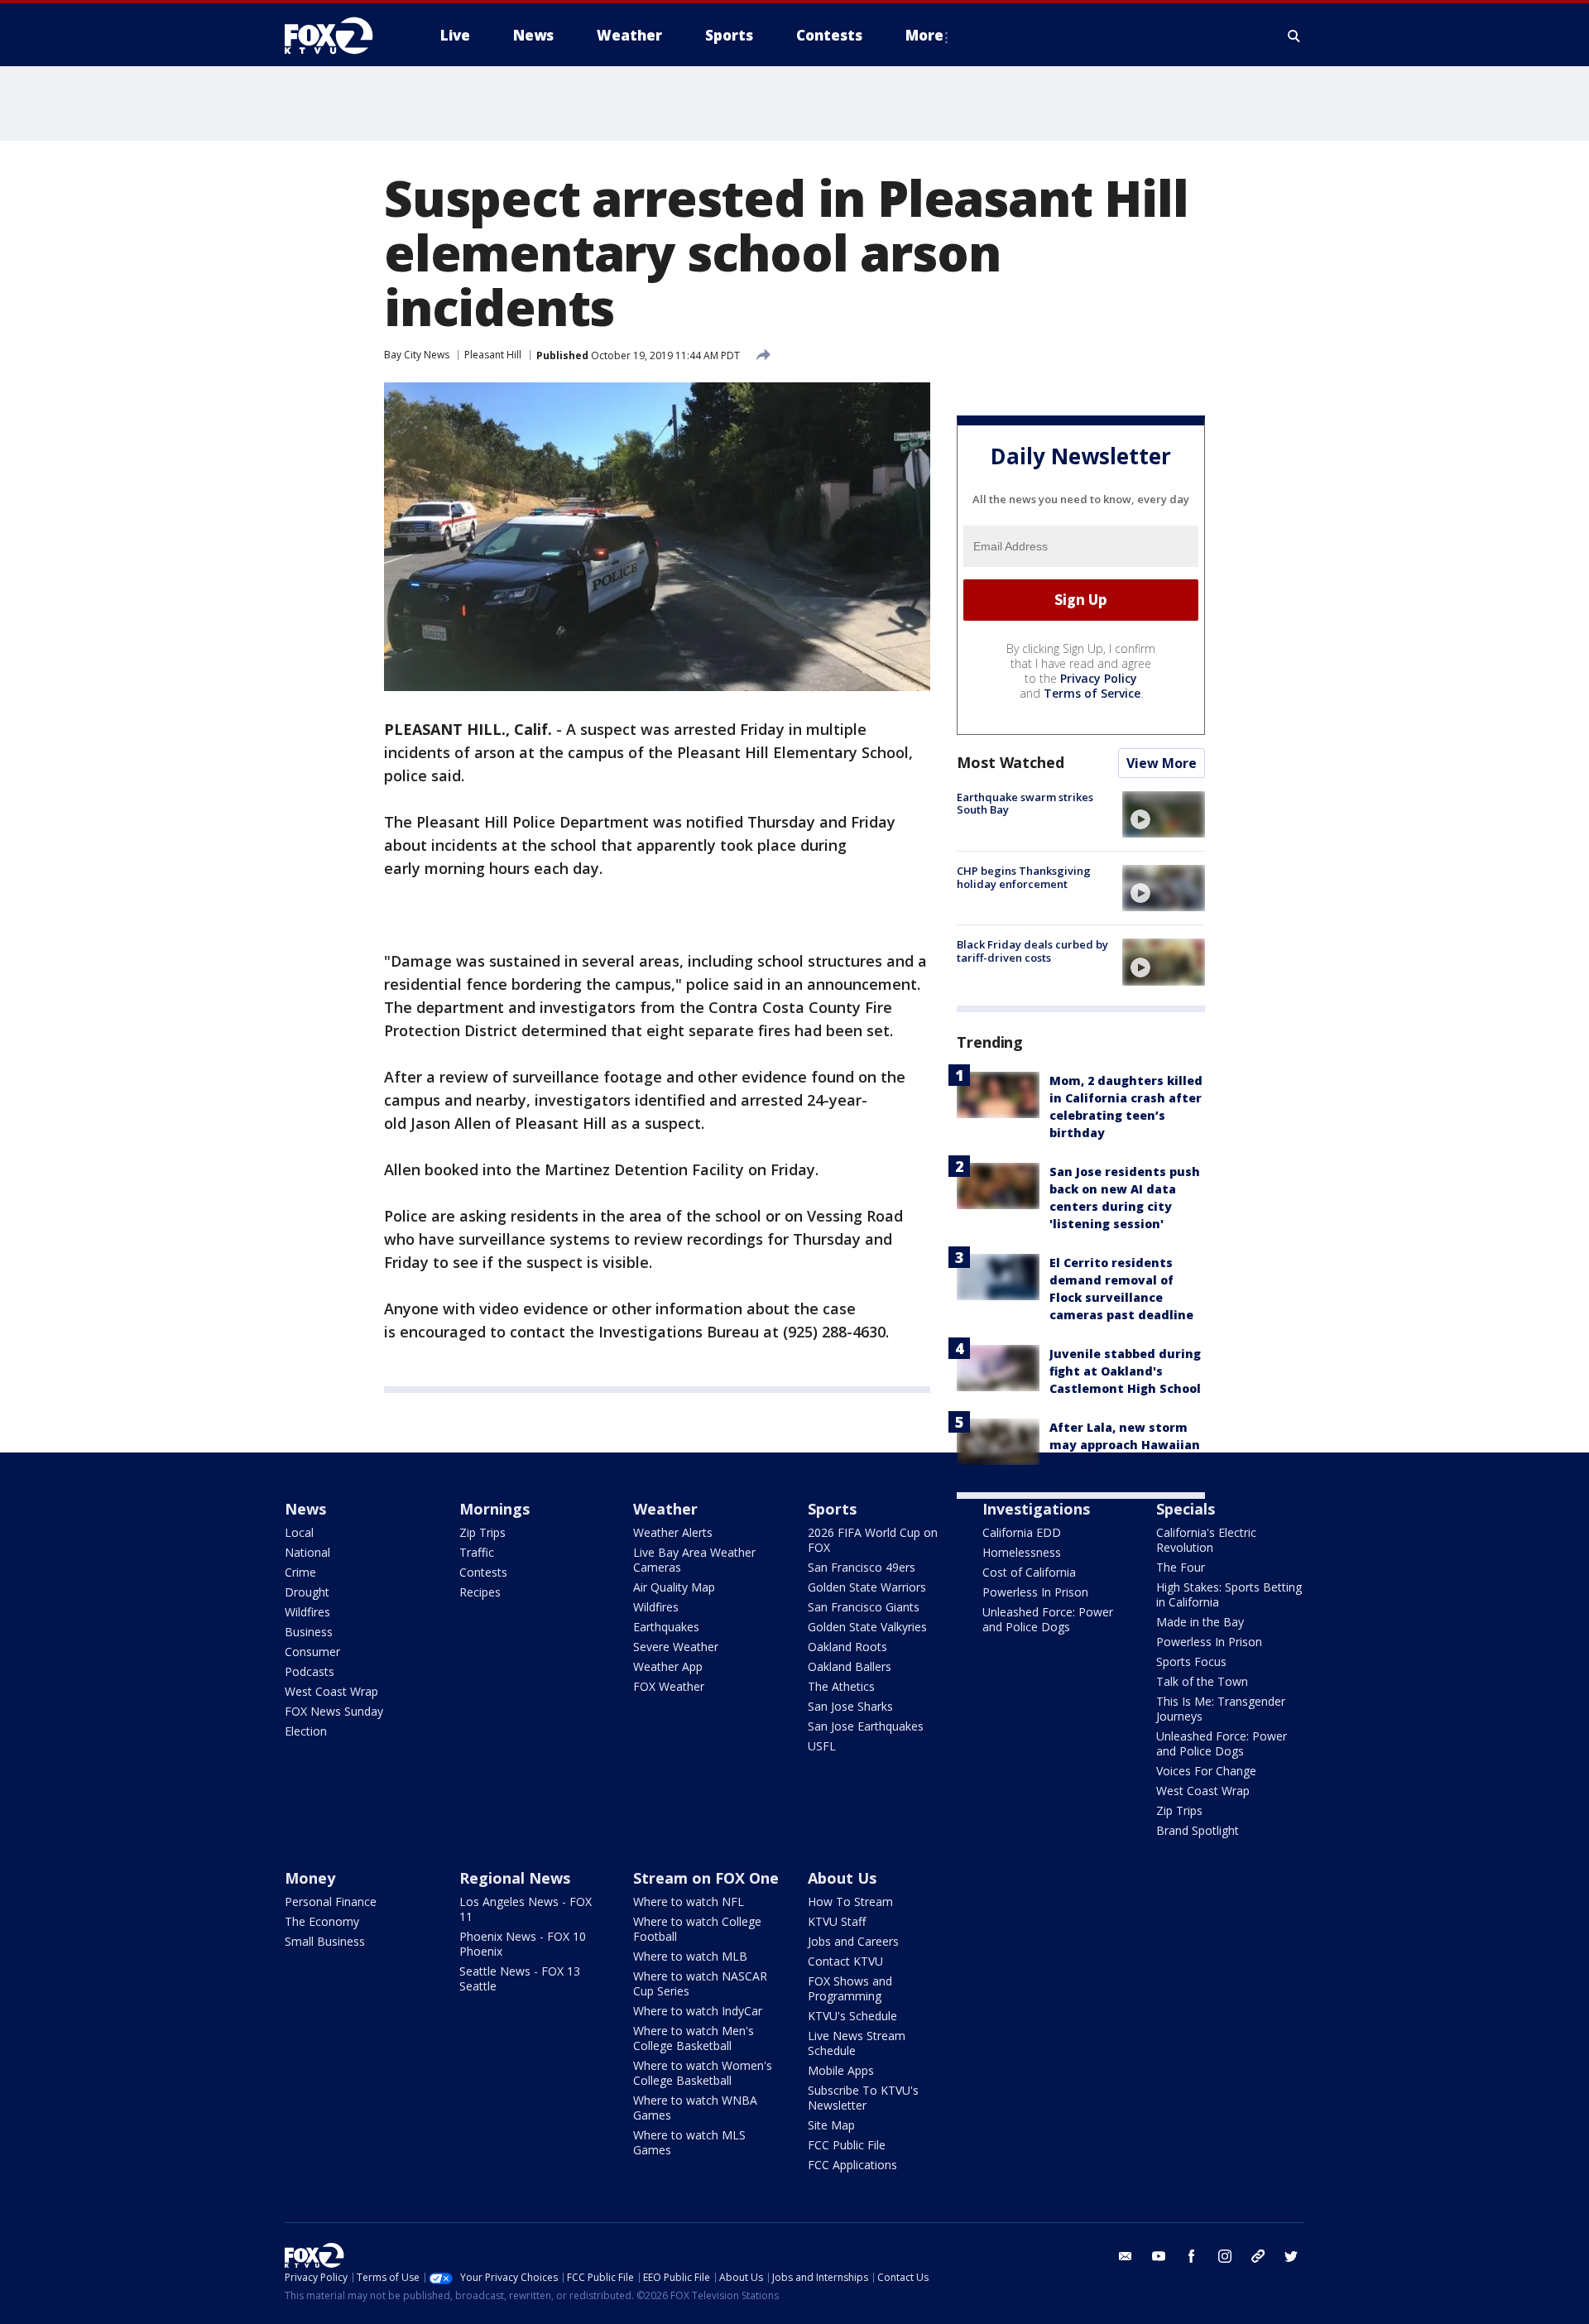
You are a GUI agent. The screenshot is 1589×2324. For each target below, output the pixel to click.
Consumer (312, 1652)
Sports (832, 1509)
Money (310, 1878)
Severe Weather (676, 1647)
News (305, 1509)
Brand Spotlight (1198, 1830)
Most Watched (1011, 762)
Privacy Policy (1099, 678)
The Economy (322, 1921)
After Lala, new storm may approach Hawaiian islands (1125, 1445)
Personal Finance (331, 1901)
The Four (1181, 1567)
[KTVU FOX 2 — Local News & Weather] (339, 36)
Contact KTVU (845, 1961)
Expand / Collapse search (1294, 36)
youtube (1159, 2256)
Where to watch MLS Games (689, 2142)
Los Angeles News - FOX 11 (526, 1909)
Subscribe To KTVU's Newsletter (863, 2098)
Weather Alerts (673, 1532)
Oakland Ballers (850, 1666)
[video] (1164, 814)
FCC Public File (847, 2145)
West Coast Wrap (331, 1691)
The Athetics (841, 1686)
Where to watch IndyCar (698, 2011)
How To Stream (850, 1901)
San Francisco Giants (864, 1607)
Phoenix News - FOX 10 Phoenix (523, 1944)
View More (1162, 763)
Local (299, 1532)
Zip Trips (482, 1532)
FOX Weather (669, 1686)
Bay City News (417, 355)
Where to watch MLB (690, 1956)
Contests (483, 1572)
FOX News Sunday (334, 1711)
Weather (665, 1509)
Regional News (515, 1878)
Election (306, 1731)
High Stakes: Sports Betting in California (1229, 1594)
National (307, 1552)
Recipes (480, 1592)
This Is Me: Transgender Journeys (1221, 1709)
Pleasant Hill (493, 355)
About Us (842, 1878)
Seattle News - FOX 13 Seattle (520, 1978)
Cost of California (1029, 1572)
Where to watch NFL (689, 1901)
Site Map (831, 2125)
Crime (300, 1572)
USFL (822, 1746)
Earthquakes (666, 1627)
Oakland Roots (847, 1647)
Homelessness (1022, 1552)
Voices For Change (1206, 1771)
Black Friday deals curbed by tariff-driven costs (1032, 951)
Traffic (477, 1552)
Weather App (668, 1666)
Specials (1186, 1509)
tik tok (1258, 2256)
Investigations (1036, 1509)
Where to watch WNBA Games (695, 2108)
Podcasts (310, 1671)
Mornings (494, 1509)
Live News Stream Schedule (857, 2043)
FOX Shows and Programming (850, 1988)
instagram (1225, 2256)
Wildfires (307, 1612)
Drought (307, 1592)
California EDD (1022, 1532)
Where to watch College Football (697, 1929)
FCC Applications (852, 2165)
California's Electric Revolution (1206, 1540)
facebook (1192, 2256)
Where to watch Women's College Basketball (703, 2073)
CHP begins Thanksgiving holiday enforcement (1024, 877)
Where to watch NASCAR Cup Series (700, 1983)
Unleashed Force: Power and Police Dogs (1048, 1619)
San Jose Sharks (850, 1706)
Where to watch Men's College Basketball (694, 2038)
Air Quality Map (674, 1587)
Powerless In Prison (1035, 1592)
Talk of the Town (1202, 1681)
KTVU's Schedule (852, 2016)
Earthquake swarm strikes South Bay (1025, 804)
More (924, 35)
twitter (1291, 2256)
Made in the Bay (1200, 1622)
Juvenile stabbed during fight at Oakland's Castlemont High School (1125, 1371)
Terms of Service (1092, 693)
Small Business (325, 1941)
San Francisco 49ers (862, 1567)
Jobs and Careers (853, 1941)
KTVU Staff (837, 1921)
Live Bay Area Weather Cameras (694, 1560)
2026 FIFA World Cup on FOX (873, 1540)
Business (309, 1632)
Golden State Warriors (867, 1587)
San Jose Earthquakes (866, 1726)
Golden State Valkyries (867, 1627)
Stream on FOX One (706, 1878)
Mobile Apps (841, 2070)
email (1126, 2256)
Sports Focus (1191, 1661)
